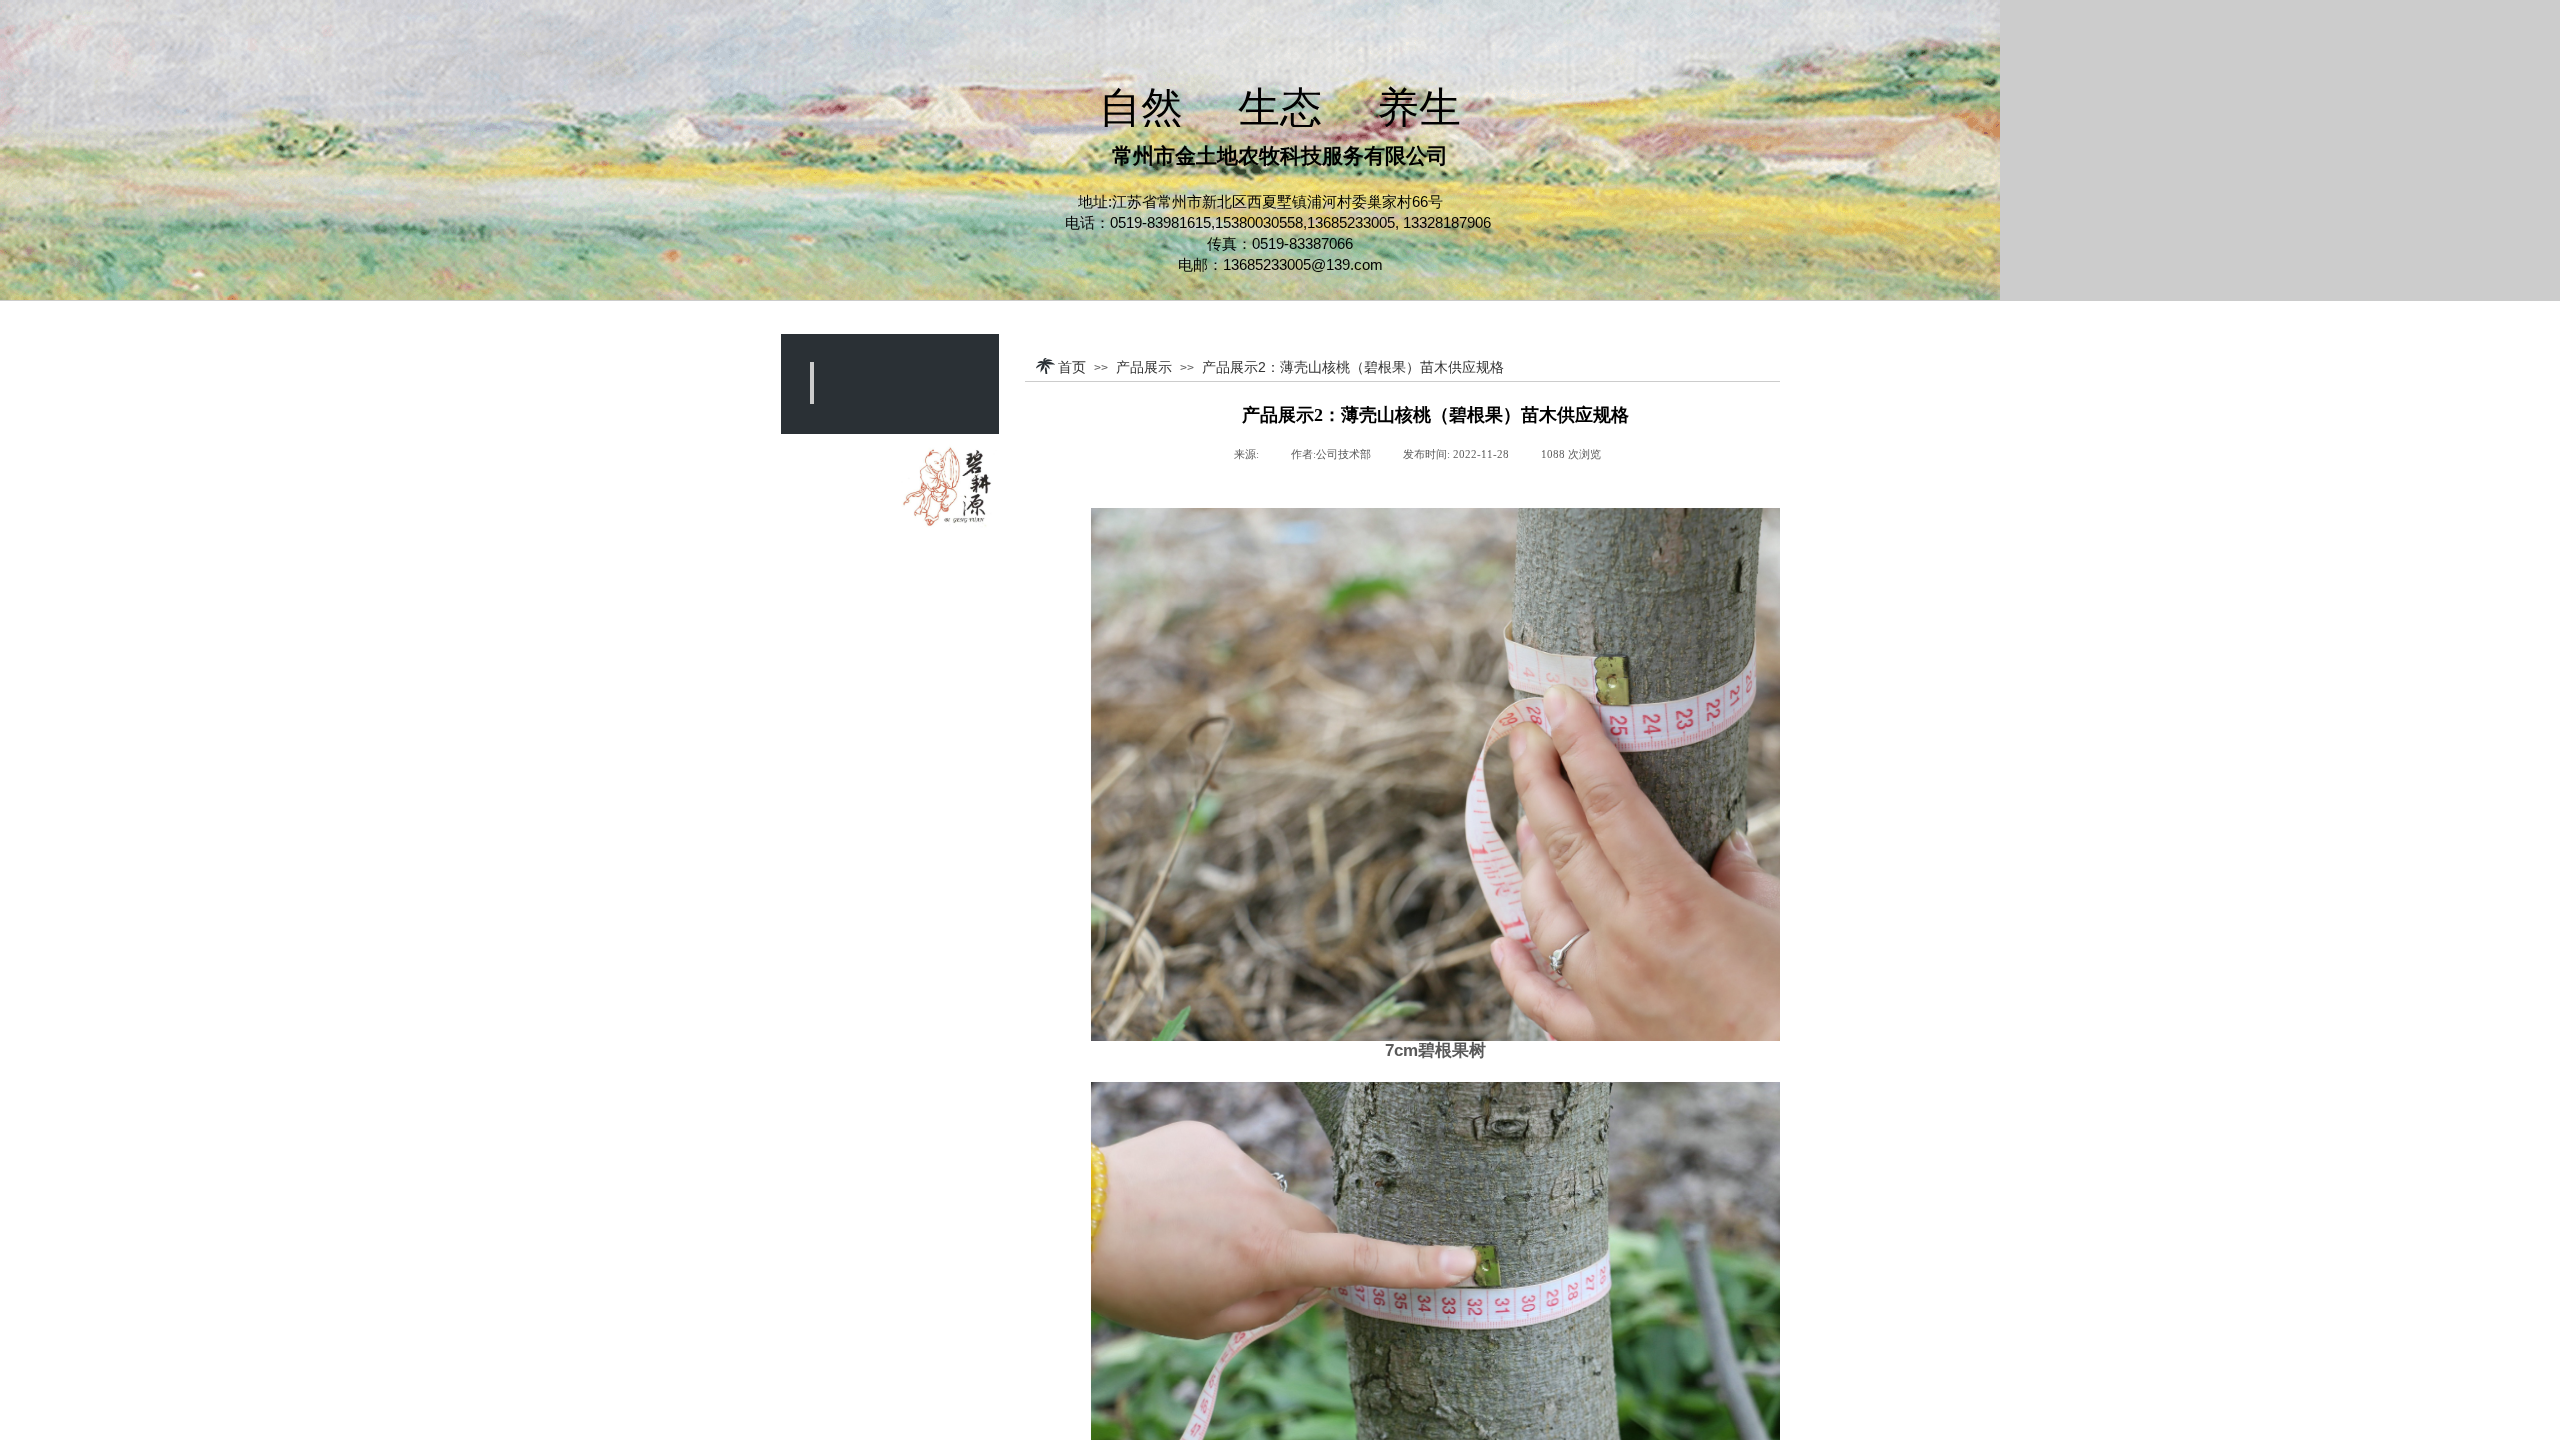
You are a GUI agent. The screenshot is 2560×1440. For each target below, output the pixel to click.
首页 (1072, 367)
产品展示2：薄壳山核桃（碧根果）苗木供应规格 (1353, 367)
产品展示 (1144, 367)
